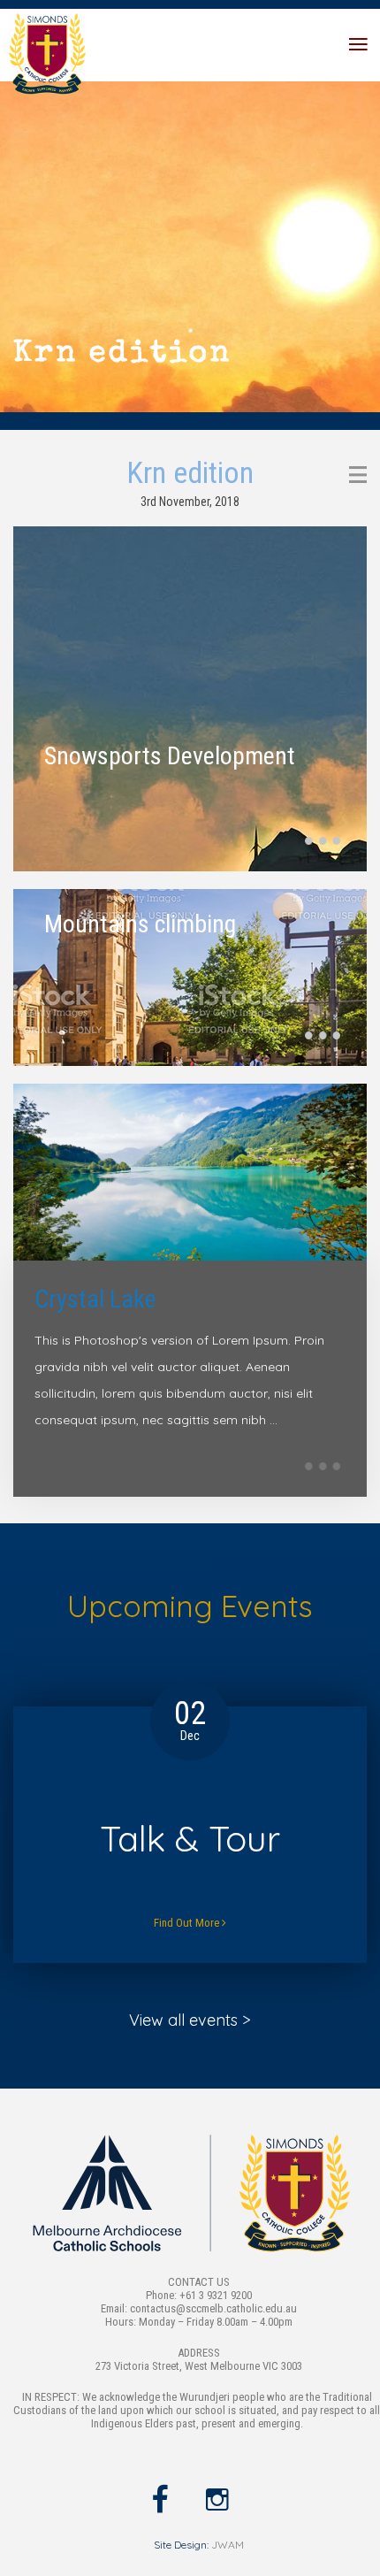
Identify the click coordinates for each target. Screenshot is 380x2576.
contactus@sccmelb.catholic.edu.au (213, 2308)
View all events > (190, 2020)
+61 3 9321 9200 (216, 2295)
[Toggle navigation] (358, 45)
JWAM (228, 2545)
